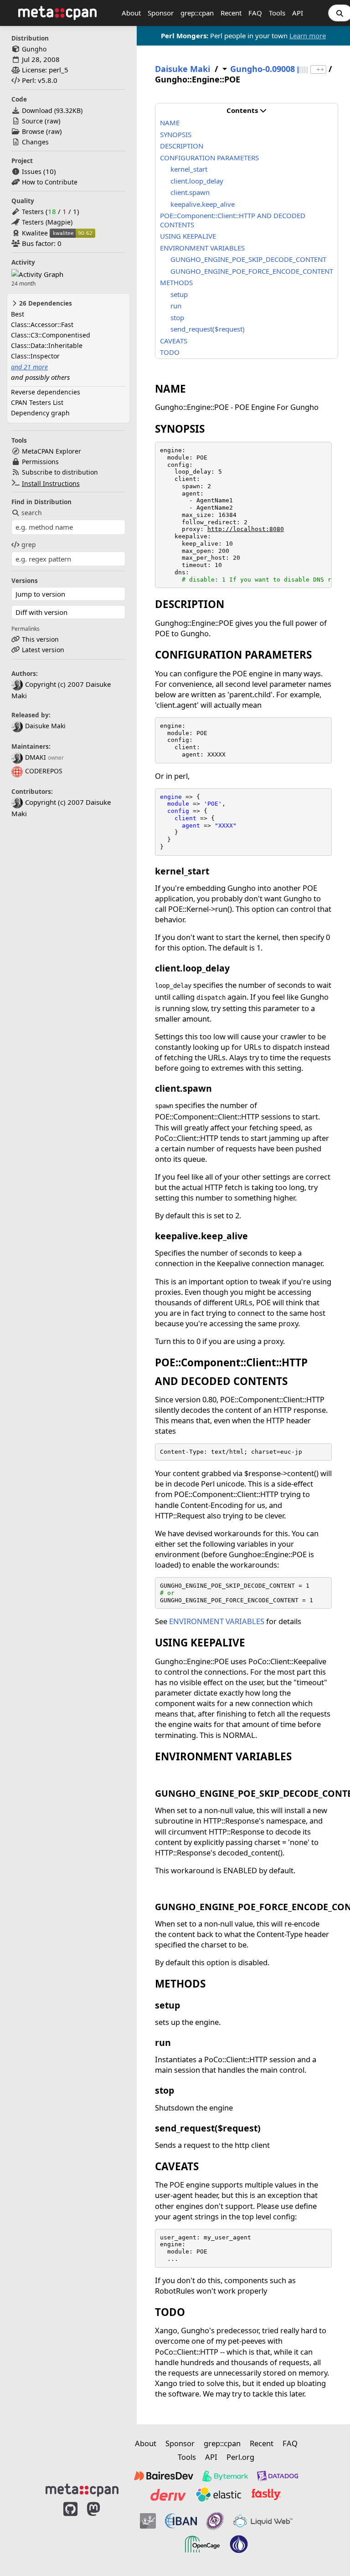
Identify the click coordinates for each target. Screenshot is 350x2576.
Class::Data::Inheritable (47, 345)
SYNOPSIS (176, 134)
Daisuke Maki (45, 726)
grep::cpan (197, 13)
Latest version (43, 650)
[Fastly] (266, 2494)
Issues (32, 171)
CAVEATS (174, 341)
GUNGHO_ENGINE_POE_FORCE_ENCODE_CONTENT (252, 271)
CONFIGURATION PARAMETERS (209, 158)
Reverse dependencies (46, 392)
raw (53, 121)
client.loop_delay (197, 181)
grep (29, 544)
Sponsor (161, 13)
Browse (33, 131)
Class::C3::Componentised (51, 335)
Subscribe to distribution (60, 472)
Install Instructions (51, 483)
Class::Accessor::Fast (42, 325)
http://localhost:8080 (246, 529)
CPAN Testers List (37, 402)
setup (179, 294)
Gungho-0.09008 (262, 69)
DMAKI (36, 757)
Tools (277, 13)
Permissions (40, 462)
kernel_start (189, 169)
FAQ (255, 13)
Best (18, 314)
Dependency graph (40, 413)
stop (177, 317)
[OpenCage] (202, 2544)
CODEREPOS (44, 771)
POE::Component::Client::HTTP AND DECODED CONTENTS (233, 220)
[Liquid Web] (263, 2521)
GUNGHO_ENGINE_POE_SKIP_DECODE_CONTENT (248, 259)
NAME (170, 123)
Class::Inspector (35, 356)
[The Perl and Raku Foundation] (239, 2544)
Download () (52, 110)
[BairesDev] (164, 2476)
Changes (35, 142)
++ (320, 69)
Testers (33, 212)
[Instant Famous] (215, 2521)
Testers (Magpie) (47, 222)
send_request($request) (208, 329)
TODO (170, 352)
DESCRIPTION (182, 146)
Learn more (308, 36)
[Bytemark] (225, 2476)
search (32, 513)
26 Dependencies (45, 303)
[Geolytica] (148, 2521)
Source (32, 121)
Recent (231, 13)
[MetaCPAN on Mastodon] (103, 2532)
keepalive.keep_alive (203, 204)
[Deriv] (168, 2494)
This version (40, 639)
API (298, 13)
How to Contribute (50, 182)
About (131, 13)
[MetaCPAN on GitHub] (70, 2532)
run (176, 306)
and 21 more (29, 367)
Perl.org (240, 2457)
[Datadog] (278, 2476)
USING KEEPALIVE (188, 236)
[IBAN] (181, 2521)
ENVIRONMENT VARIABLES (202, 248)
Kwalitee (35, 233)
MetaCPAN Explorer (51, 451)
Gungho (34, 49)
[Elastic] (218, 2494)
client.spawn (190, 192)
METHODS (176, 282)
